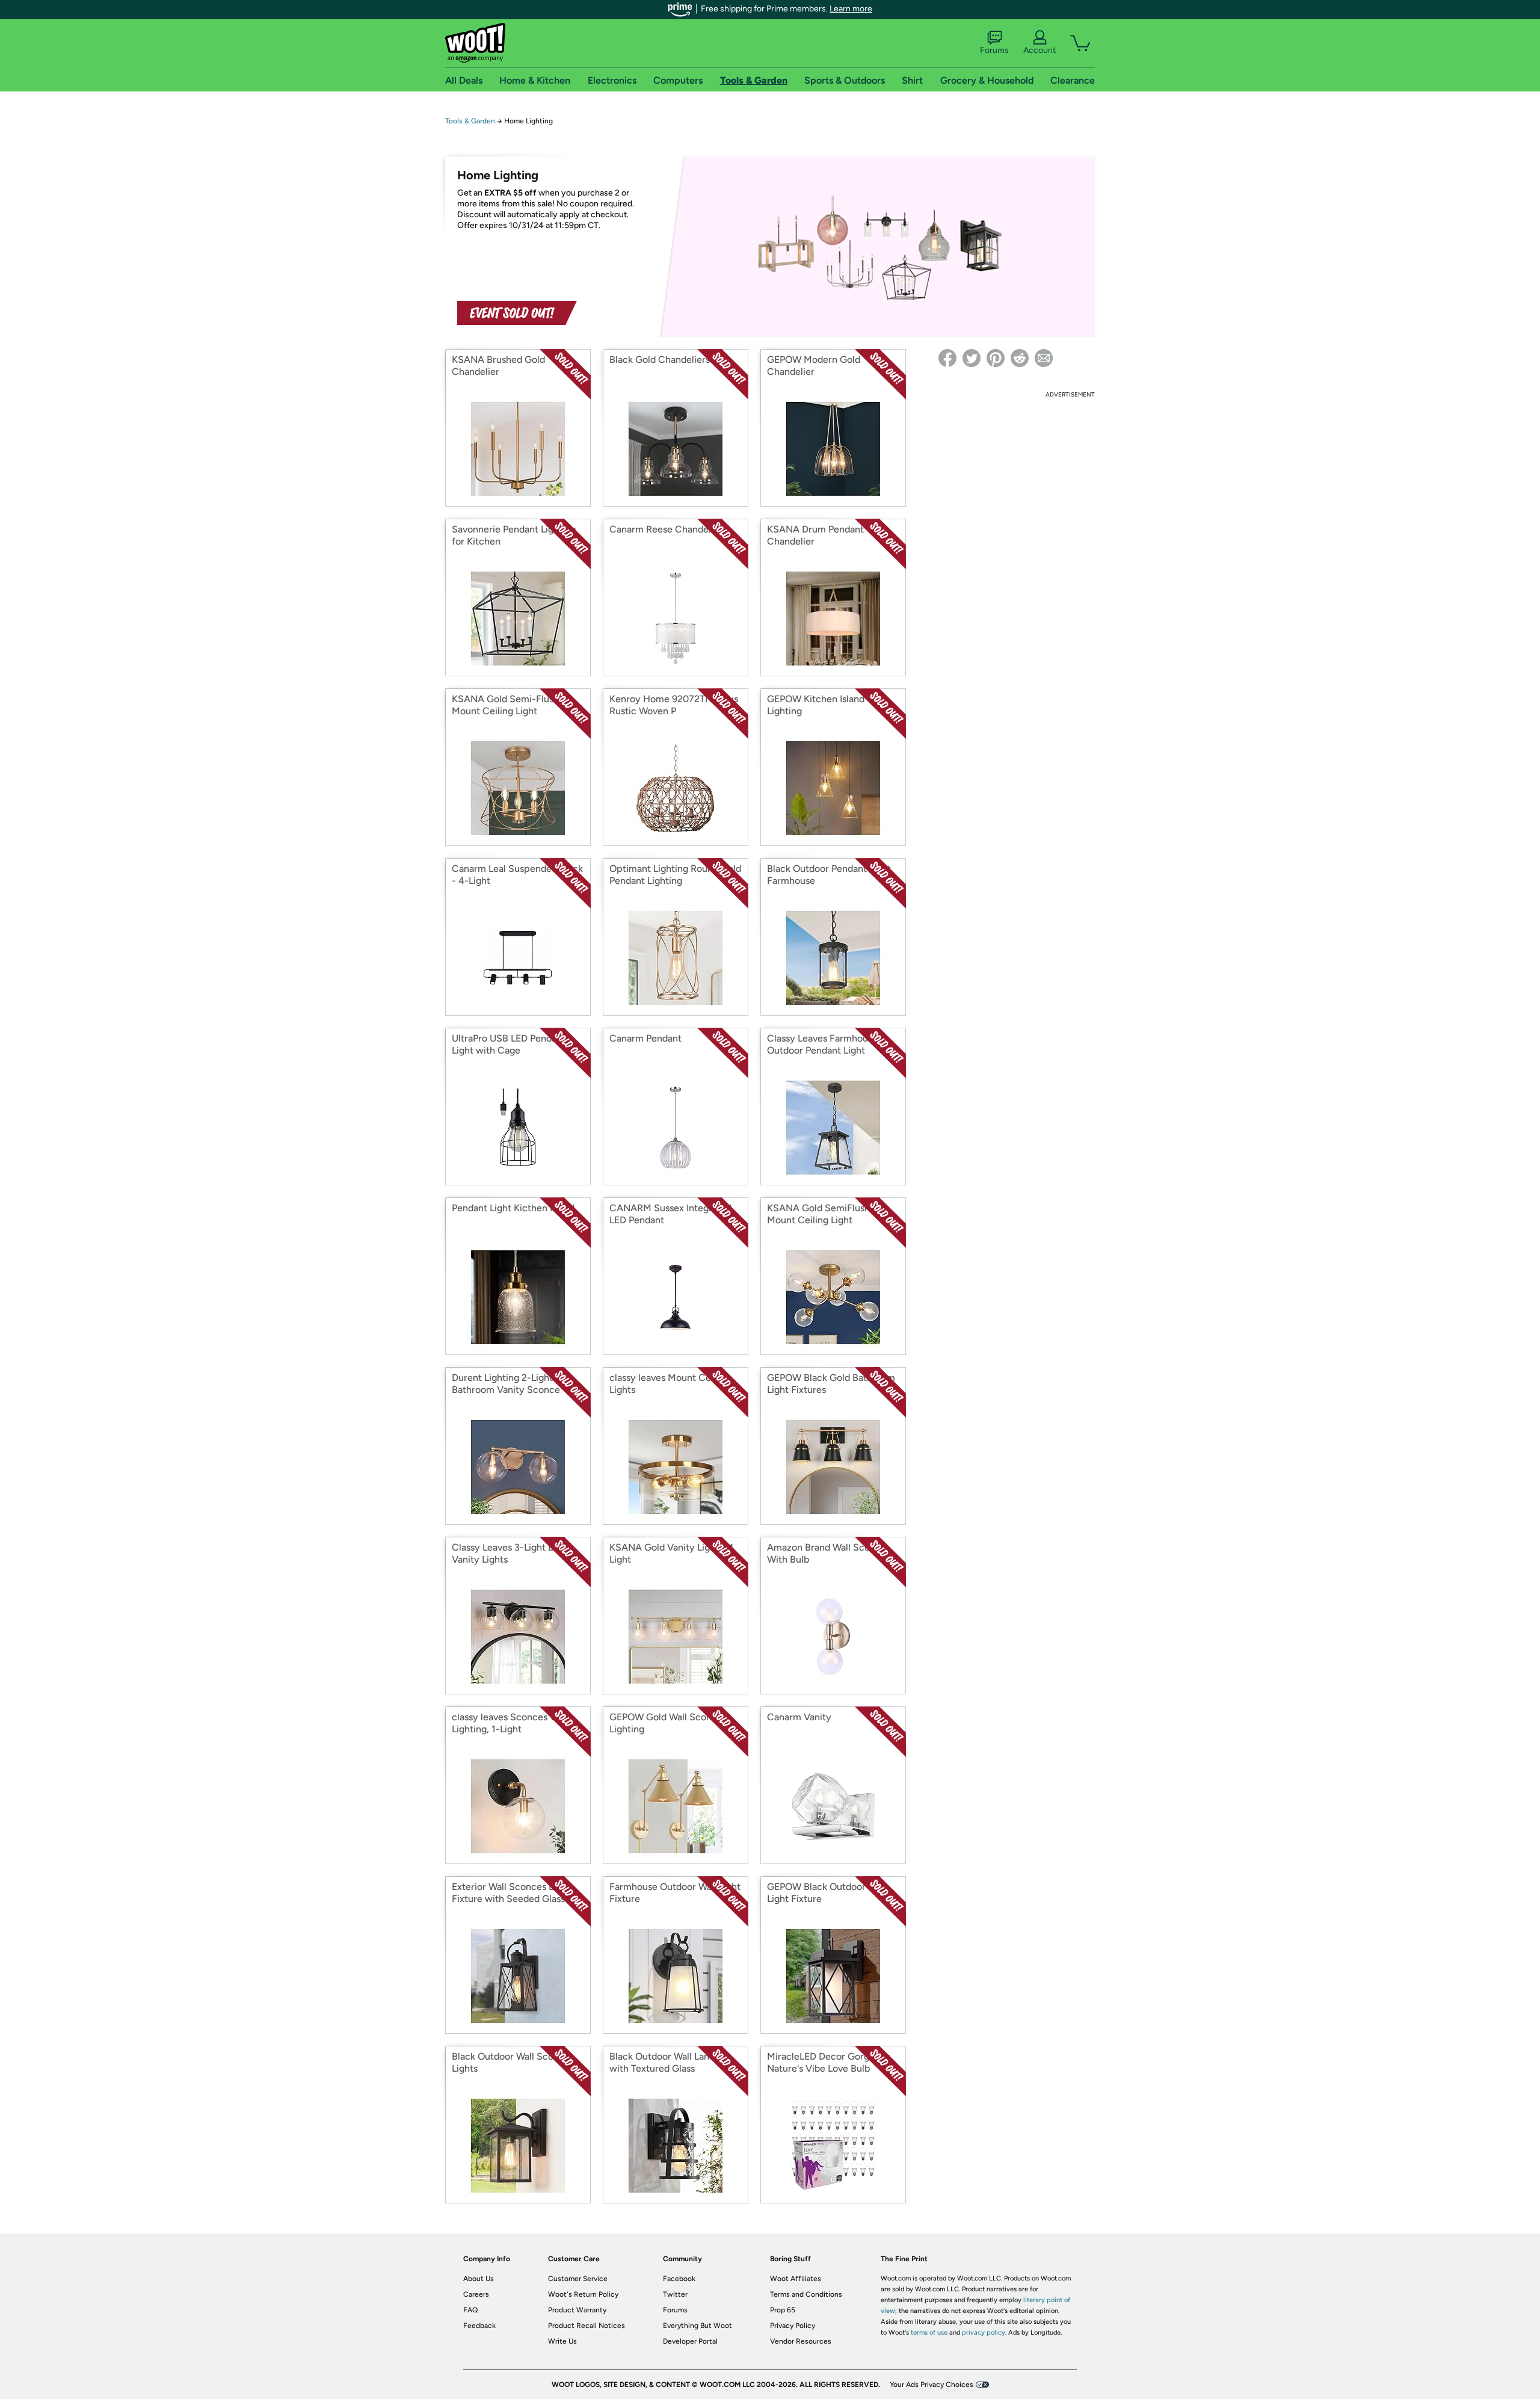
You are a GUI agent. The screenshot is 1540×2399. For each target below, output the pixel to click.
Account (1039, 50)
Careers (476, 2294)
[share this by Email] (1044, 358)
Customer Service (578, 2279)
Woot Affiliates (796, 2279)
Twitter (675, 2294)
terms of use (929, 2333)
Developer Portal (690, 2341)
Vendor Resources (801, 2341)
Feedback (479, 2326)
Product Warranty (577, 2310)
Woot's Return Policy (583, 2294)
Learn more (851, 9)
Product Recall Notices (587, 2326)
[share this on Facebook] (947, 358)
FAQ (470, 2310)
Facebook (679, 2279)
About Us (479, 2279)
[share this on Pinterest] (996, 358)
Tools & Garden (470, 121)
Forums (994, 50)
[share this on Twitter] (972, 358)
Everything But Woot (698, 2326)
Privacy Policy (793, 2326)
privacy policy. (984, 2333)
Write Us (562, 2341)
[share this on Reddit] (1020, 358)
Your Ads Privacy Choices (932, 2385)
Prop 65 (783, 2310)
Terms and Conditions (806, 2294)
